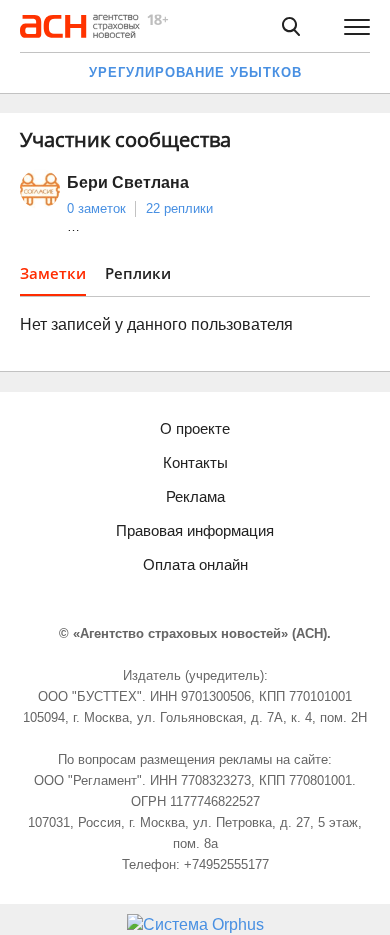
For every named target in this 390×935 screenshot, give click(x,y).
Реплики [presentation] (138, 273)
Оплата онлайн (195, 564)
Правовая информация (195, 530)
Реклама (195, 496)
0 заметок (96, 208)
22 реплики (179, 208)
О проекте (195, 428)
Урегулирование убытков (195, 72)
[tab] (53, 279)
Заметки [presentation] (53, 273)
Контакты (195, 462)
